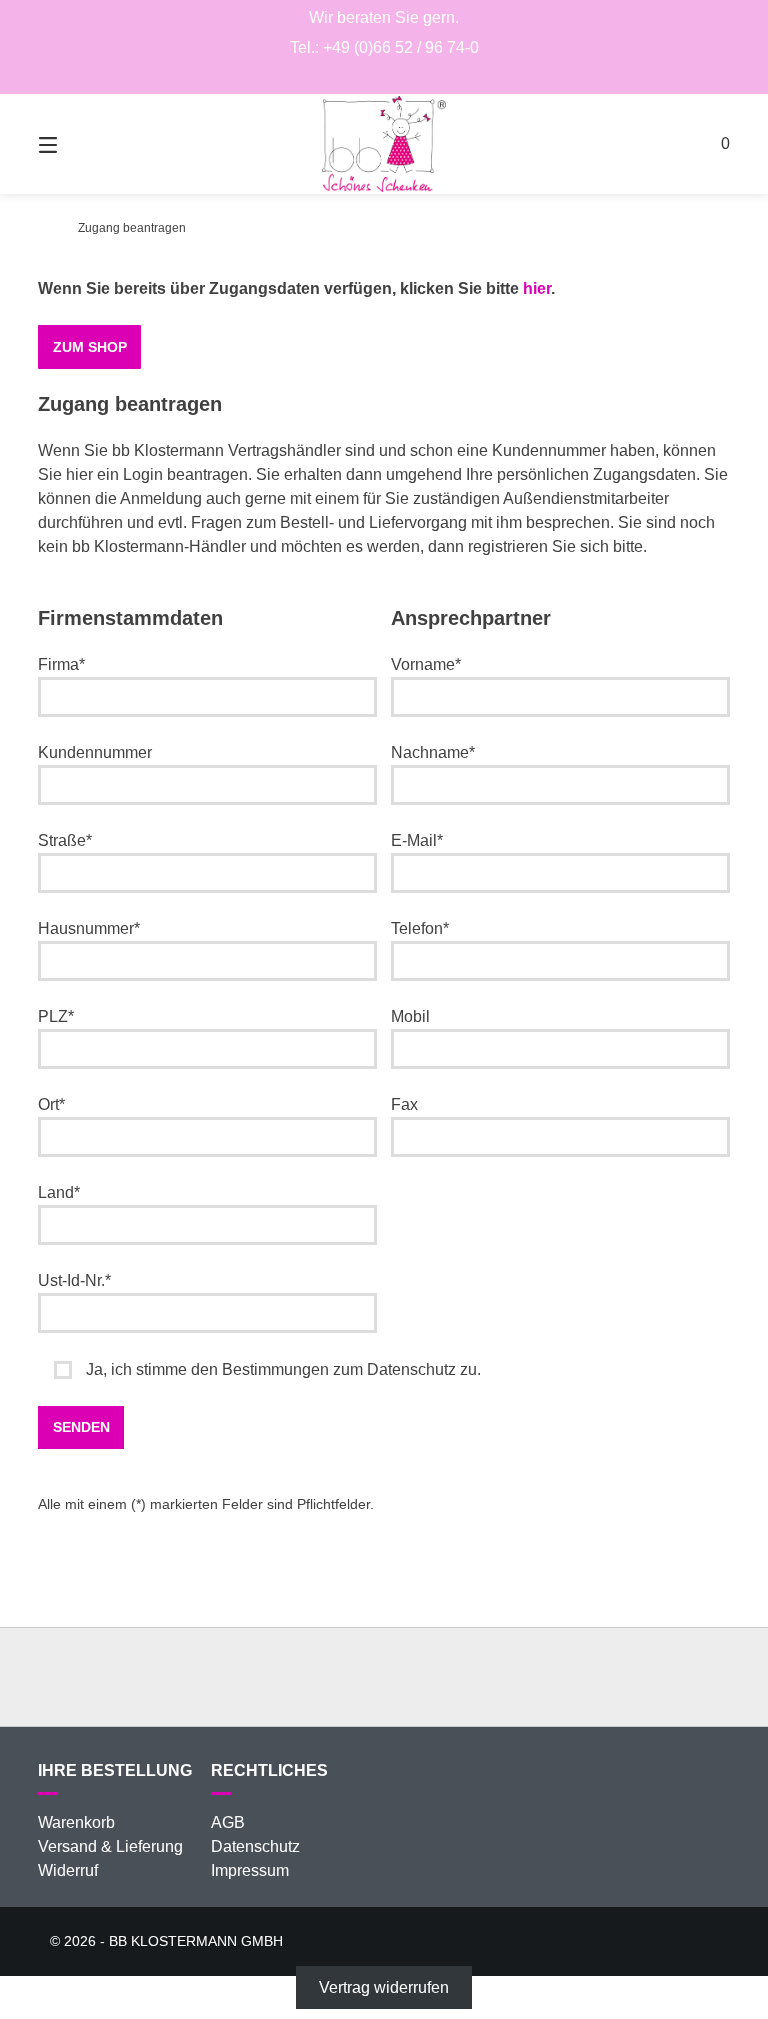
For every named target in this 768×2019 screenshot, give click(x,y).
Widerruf (68, 1870)
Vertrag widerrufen (384, 1987)
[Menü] (83, 144)
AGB (228, 1822)
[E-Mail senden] (384, 76)
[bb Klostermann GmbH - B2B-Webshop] (43, 228)
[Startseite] (384, 144)
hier (537, 288)
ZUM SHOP (90, 347)
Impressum (250, 1870)
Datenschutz (255, 1846)
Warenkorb (76, 1822)
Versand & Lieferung (110, 1846)
